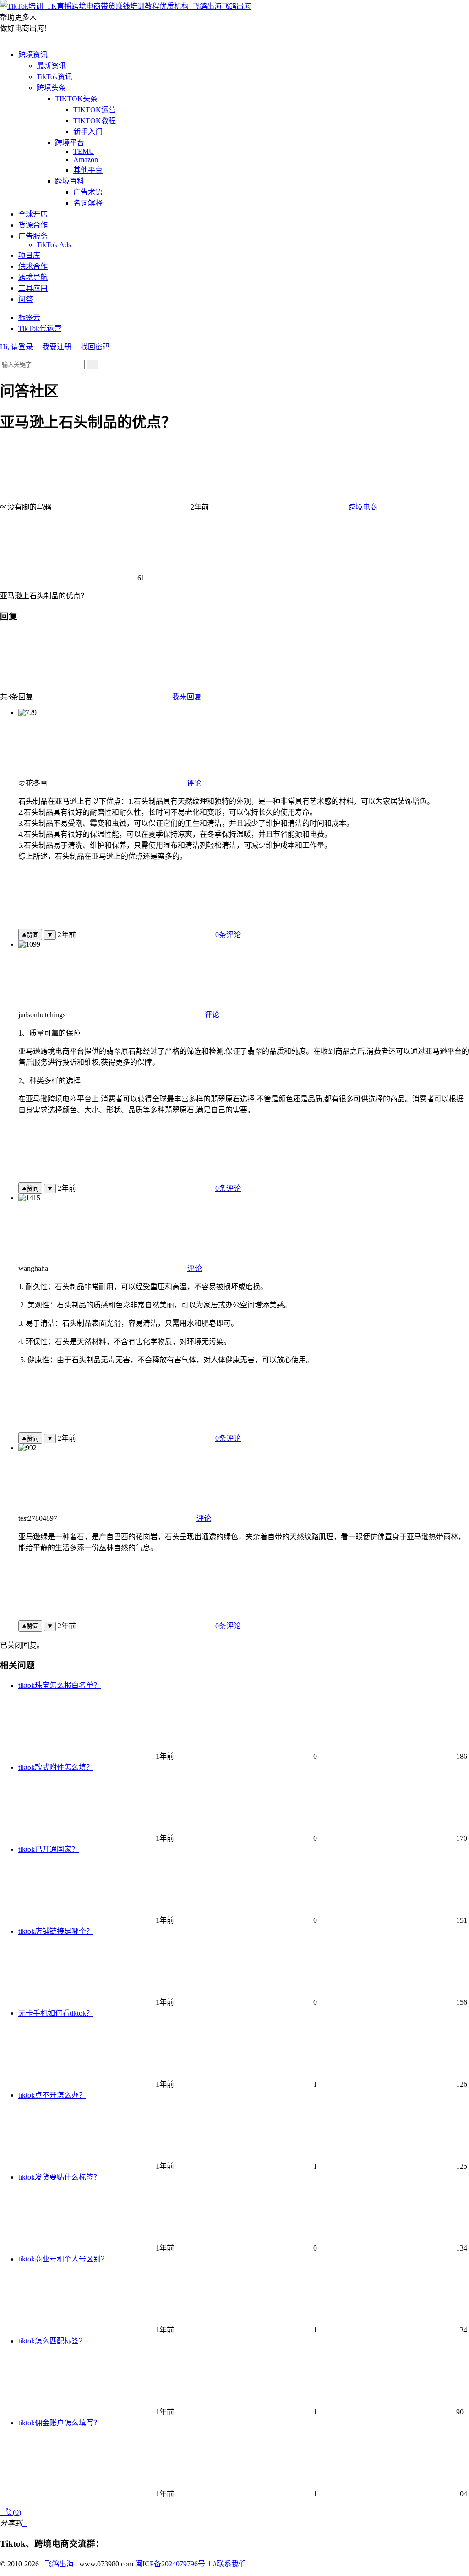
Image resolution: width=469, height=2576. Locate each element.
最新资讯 (51, 66)
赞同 (33, 935)
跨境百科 (70, 181)
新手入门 (88, 132)
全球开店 (33, 214)
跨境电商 (363, 507)
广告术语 (88, 192)
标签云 (29, 317)
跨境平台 (70, 143)
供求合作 (33, 266)
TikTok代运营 (40, 328)
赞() (11, 2512)
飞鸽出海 (236, 6)
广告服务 (33, 236)
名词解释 (88, 203)
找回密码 (95, 347)
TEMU (84, 151)
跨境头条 (51, 88)
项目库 (29, 255)
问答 (26, 299)
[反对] (50, 935)
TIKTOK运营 (95, 110)
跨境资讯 (33, 55)
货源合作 (33, 225)
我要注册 (57, 347)
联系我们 (231, 2564)
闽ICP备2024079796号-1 (173, 2564)
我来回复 (187, 697)
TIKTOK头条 (76, 99)
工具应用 (33, 288)
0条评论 (228, 935)
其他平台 (88, 170)
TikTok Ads (54, 245)
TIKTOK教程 (95, 121)
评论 (194, 783)
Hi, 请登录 (16, 347)
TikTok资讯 (55, 77)
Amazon (86, 160)
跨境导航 (33, 277)
